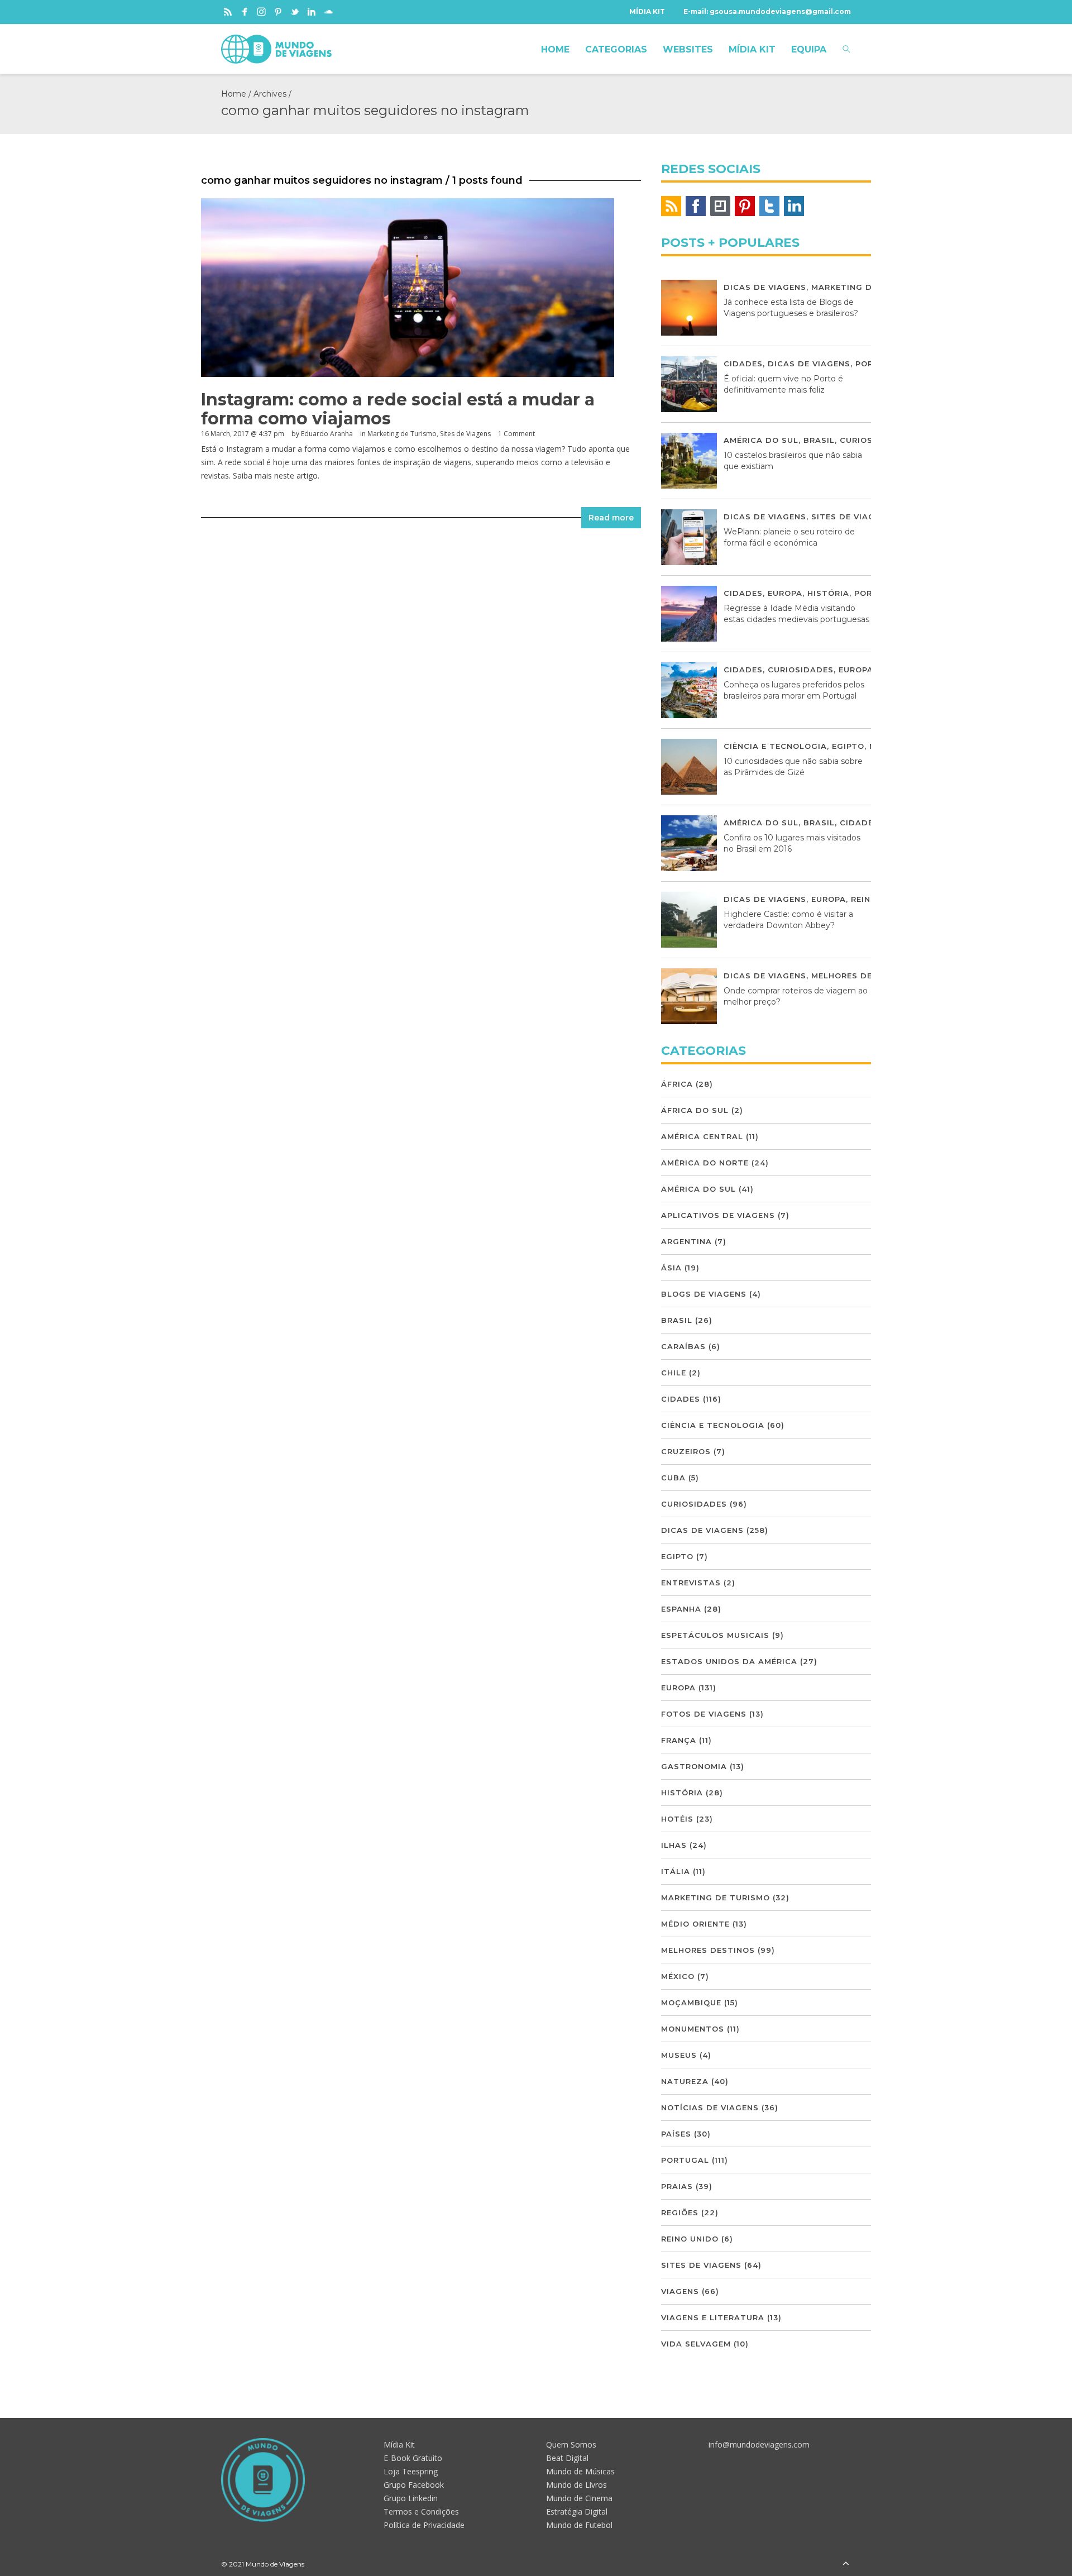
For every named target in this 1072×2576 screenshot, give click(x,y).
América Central (702, 1136)
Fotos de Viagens (704, 1714)
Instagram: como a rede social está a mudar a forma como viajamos (398, 409)
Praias (677, 2186)
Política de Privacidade (424, 2525)
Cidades (743, 364)
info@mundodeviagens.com (759, 2444)
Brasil (819, 440)
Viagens (680, 2291)
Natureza (685, 2081)
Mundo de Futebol (579, 2525)
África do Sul (695, 1110)
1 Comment (516, 434)
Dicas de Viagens (765, 287)
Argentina (686, 1241)
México (678, 1976)
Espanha (681, 1609)
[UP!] (846, 2564)
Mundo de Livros (576, 2485)
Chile (674, 1373)
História (828, 593)
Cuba (673, 1478)
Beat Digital (567, 2458)
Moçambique (691, 2003)
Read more (611, 518)
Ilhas (674, 1845)
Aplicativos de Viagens (718, 1215)
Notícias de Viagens (710, 2107)
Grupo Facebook (414, 2485)
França (679, 1740)
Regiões (680, 2212)
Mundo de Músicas (580, 2471)
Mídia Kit (399, 2444)
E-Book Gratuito (413, 2458)
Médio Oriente (695, 1924)
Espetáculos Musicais (715, 1635)
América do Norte (705, 1163)
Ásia (671, 1268)
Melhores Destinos (858, 976)
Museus (679, 2055)
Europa (785, 593)
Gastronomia (694, 1766)
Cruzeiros (686, 1451)
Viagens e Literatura (713, 2317)
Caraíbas (683, 1346)
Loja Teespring (411, 2471)
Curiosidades (801, 670)
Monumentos (693, 2029)
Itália (676, 1871)
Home (234, 94)
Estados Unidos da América (729, 1661)
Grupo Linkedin (411, 2498)
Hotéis (677, 1819)
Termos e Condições (421, 2512)
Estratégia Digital (577, 2512)
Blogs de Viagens (704, 1294)
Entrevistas (691, 1583)
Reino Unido (690, 2239)
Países (676, 2134)
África (677, 1084)
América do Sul (761, 440)
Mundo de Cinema (579, 2498)
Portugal (685, 2160)
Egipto (848, 746)
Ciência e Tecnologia (775, 746)
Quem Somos (571, 2444)
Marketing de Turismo (402, 434)
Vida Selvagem (696, 2344)
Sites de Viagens (465, 434)
